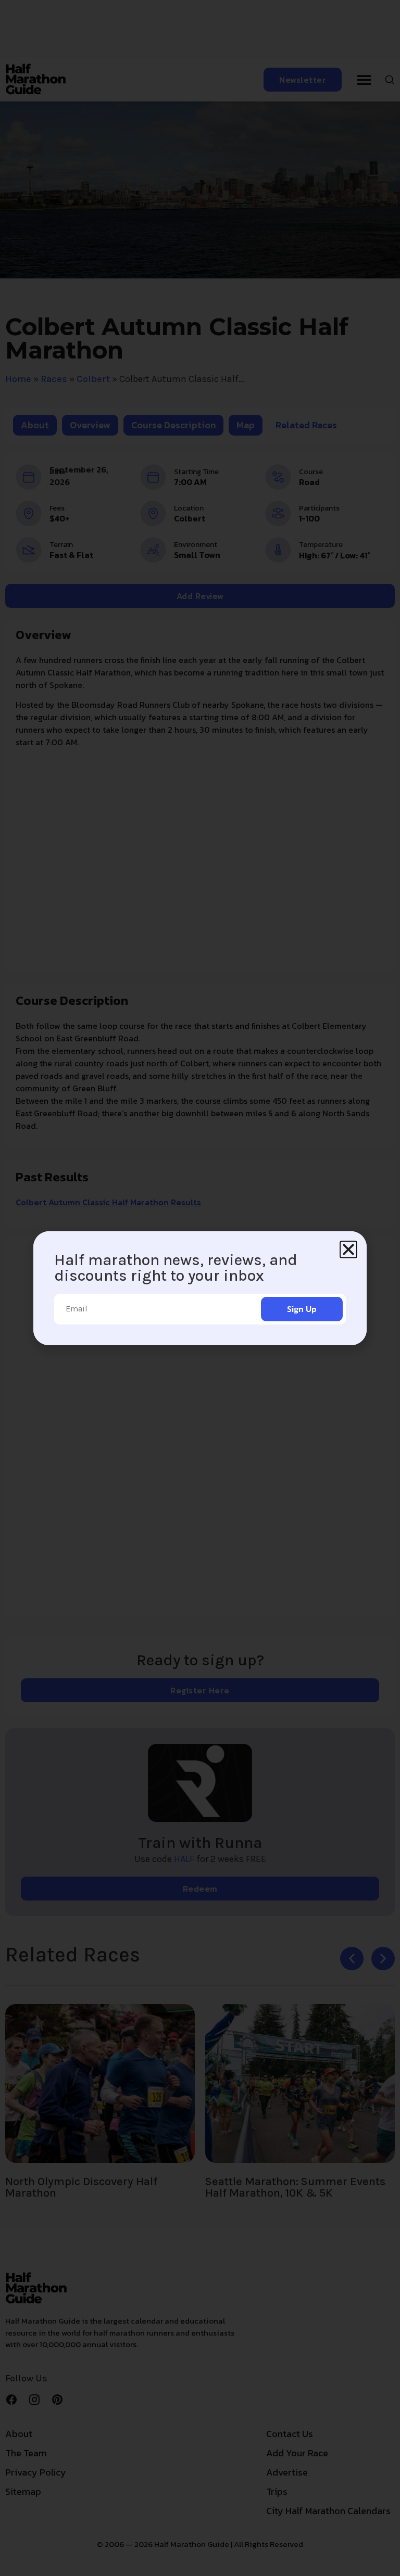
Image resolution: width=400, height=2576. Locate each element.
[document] (200, 1288)
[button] (348, 1249)
